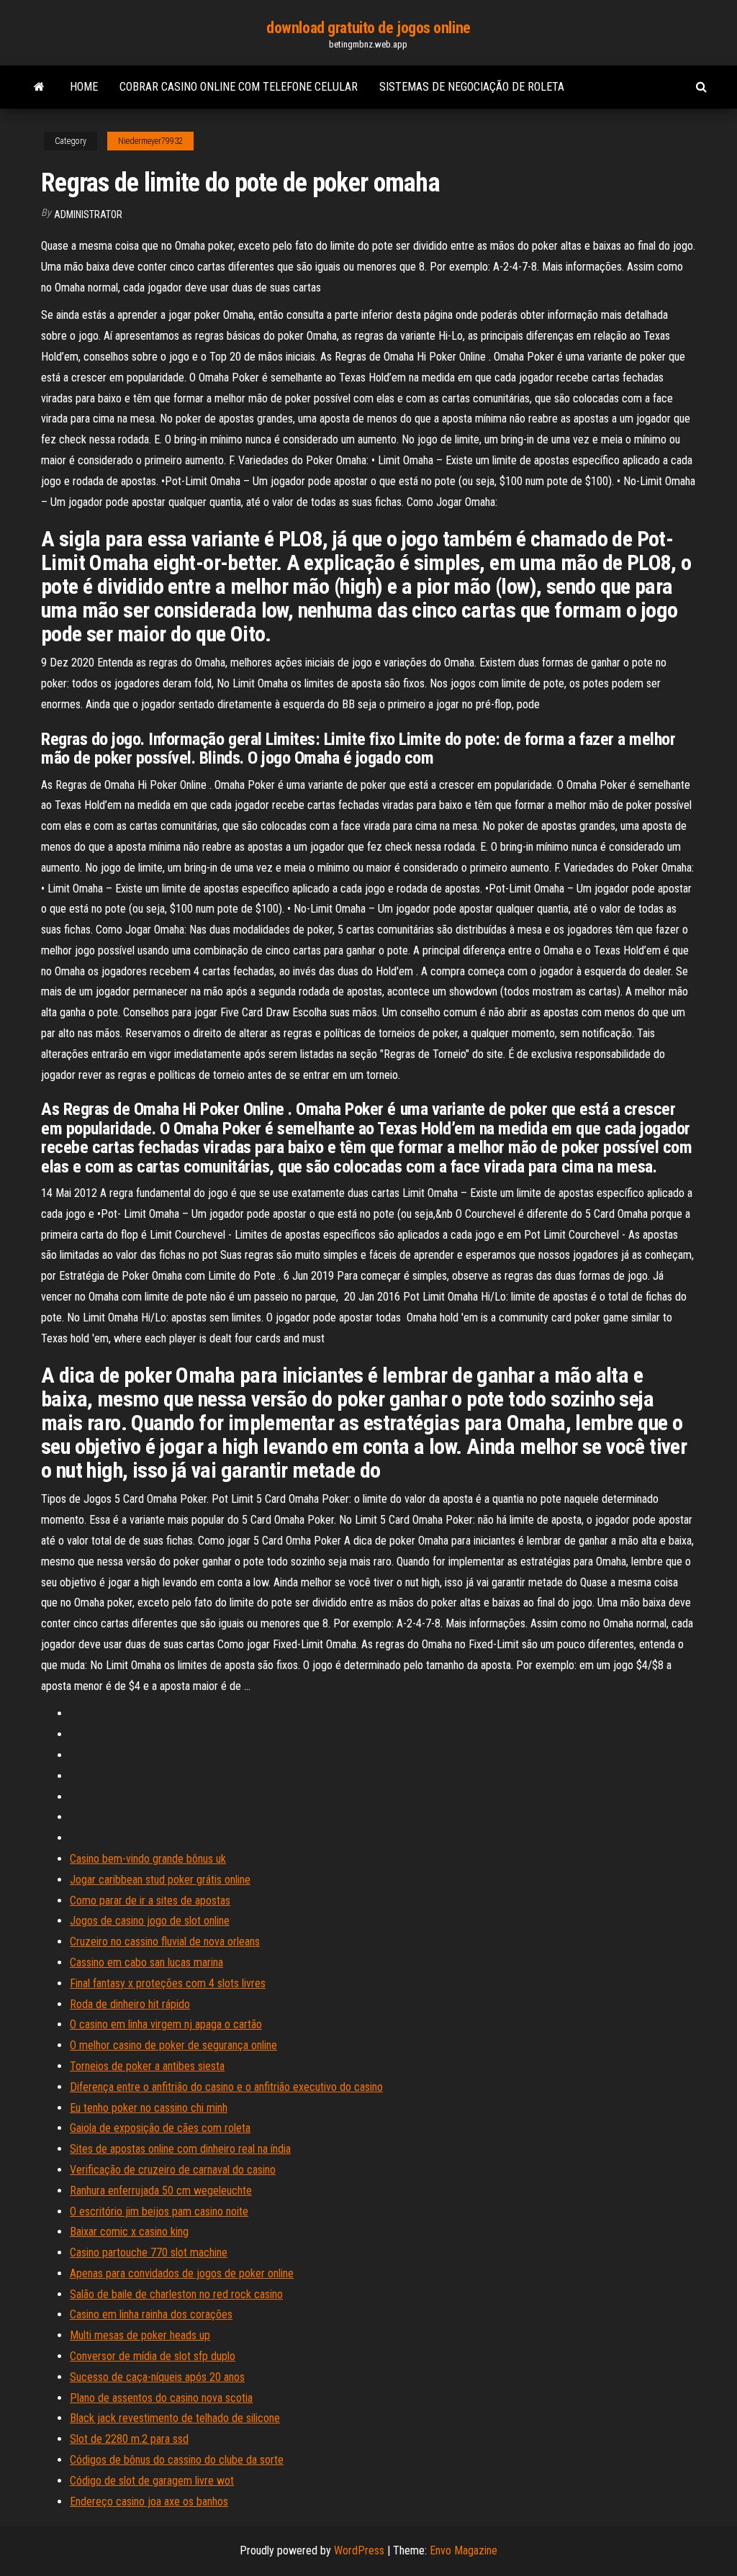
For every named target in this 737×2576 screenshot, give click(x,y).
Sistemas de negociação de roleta (472, 87)
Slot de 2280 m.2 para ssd (129, 2439)
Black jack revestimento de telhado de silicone (175, 2418)
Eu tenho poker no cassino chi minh (149, 2108)
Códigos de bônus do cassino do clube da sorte (177, 2460)
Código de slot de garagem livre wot (152, 2481)
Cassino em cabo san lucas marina (146, 1962)
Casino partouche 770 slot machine (149, 2252)
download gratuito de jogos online (368, 28)
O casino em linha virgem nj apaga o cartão (166, 2024)
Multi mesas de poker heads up (140, 2335)
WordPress (359, 2550)
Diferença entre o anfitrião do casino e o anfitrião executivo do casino (226, 2087)
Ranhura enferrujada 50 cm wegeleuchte (161, 2191)
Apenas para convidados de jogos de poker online (182, 2273)
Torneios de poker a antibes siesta (147, 2066)
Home (84, 87)
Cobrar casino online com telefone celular (239, 87)
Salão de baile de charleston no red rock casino (176, 2294)
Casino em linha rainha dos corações (151, 2314)
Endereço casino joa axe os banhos (149, 2502)
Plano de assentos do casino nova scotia (161, 2398)
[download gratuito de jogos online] (39, 87)
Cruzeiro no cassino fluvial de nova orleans (165, 1942)
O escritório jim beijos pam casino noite (159, 2211)
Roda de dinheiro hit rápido (130, 2004)
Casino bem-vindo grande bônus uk (148, 1859)
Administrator (88, 214)
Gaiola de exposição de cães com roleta (160, 2128)
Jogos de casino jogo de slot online (150, 1921)
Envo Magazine (464, 2550)
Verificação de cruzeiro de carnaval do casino (173, 2170)
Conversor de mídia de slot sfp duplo (153, 2356)
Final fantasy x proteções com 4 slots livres (168, 1983)
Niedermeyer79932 (150, 141)
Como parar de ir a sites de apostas (150, 1901)
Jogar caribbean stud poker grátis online (160, 1880)
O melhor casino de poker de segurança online (173, 2045)
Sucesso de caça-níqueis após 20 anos (157, 2377)
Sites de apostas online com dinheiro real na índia (180, 2149)
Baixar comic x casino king (129, 2232)
